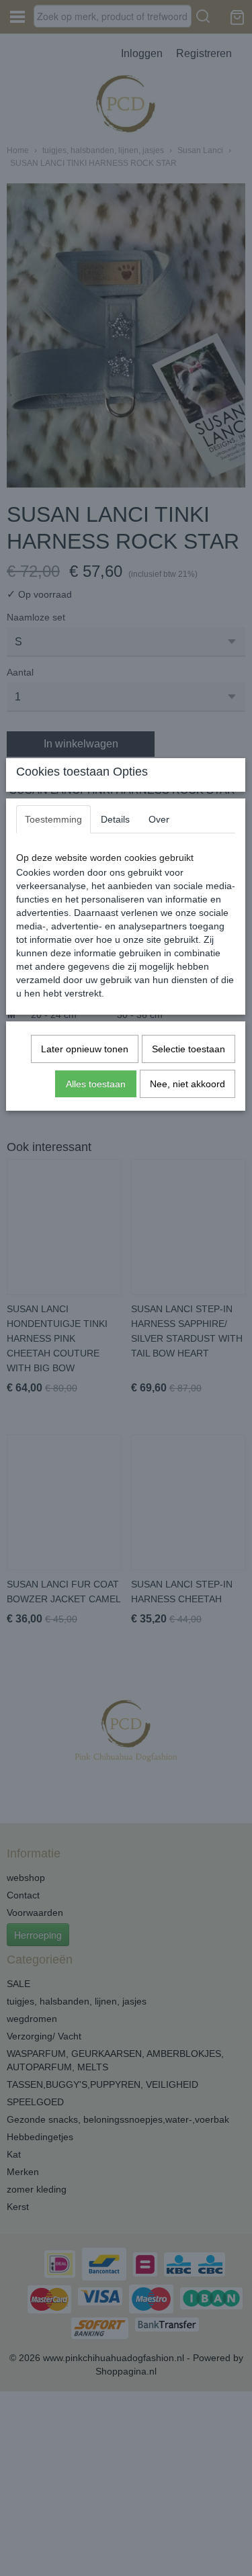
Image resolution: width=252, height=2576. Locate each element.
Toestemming (53, 819)
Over (159, 819)
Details (115, 819)
